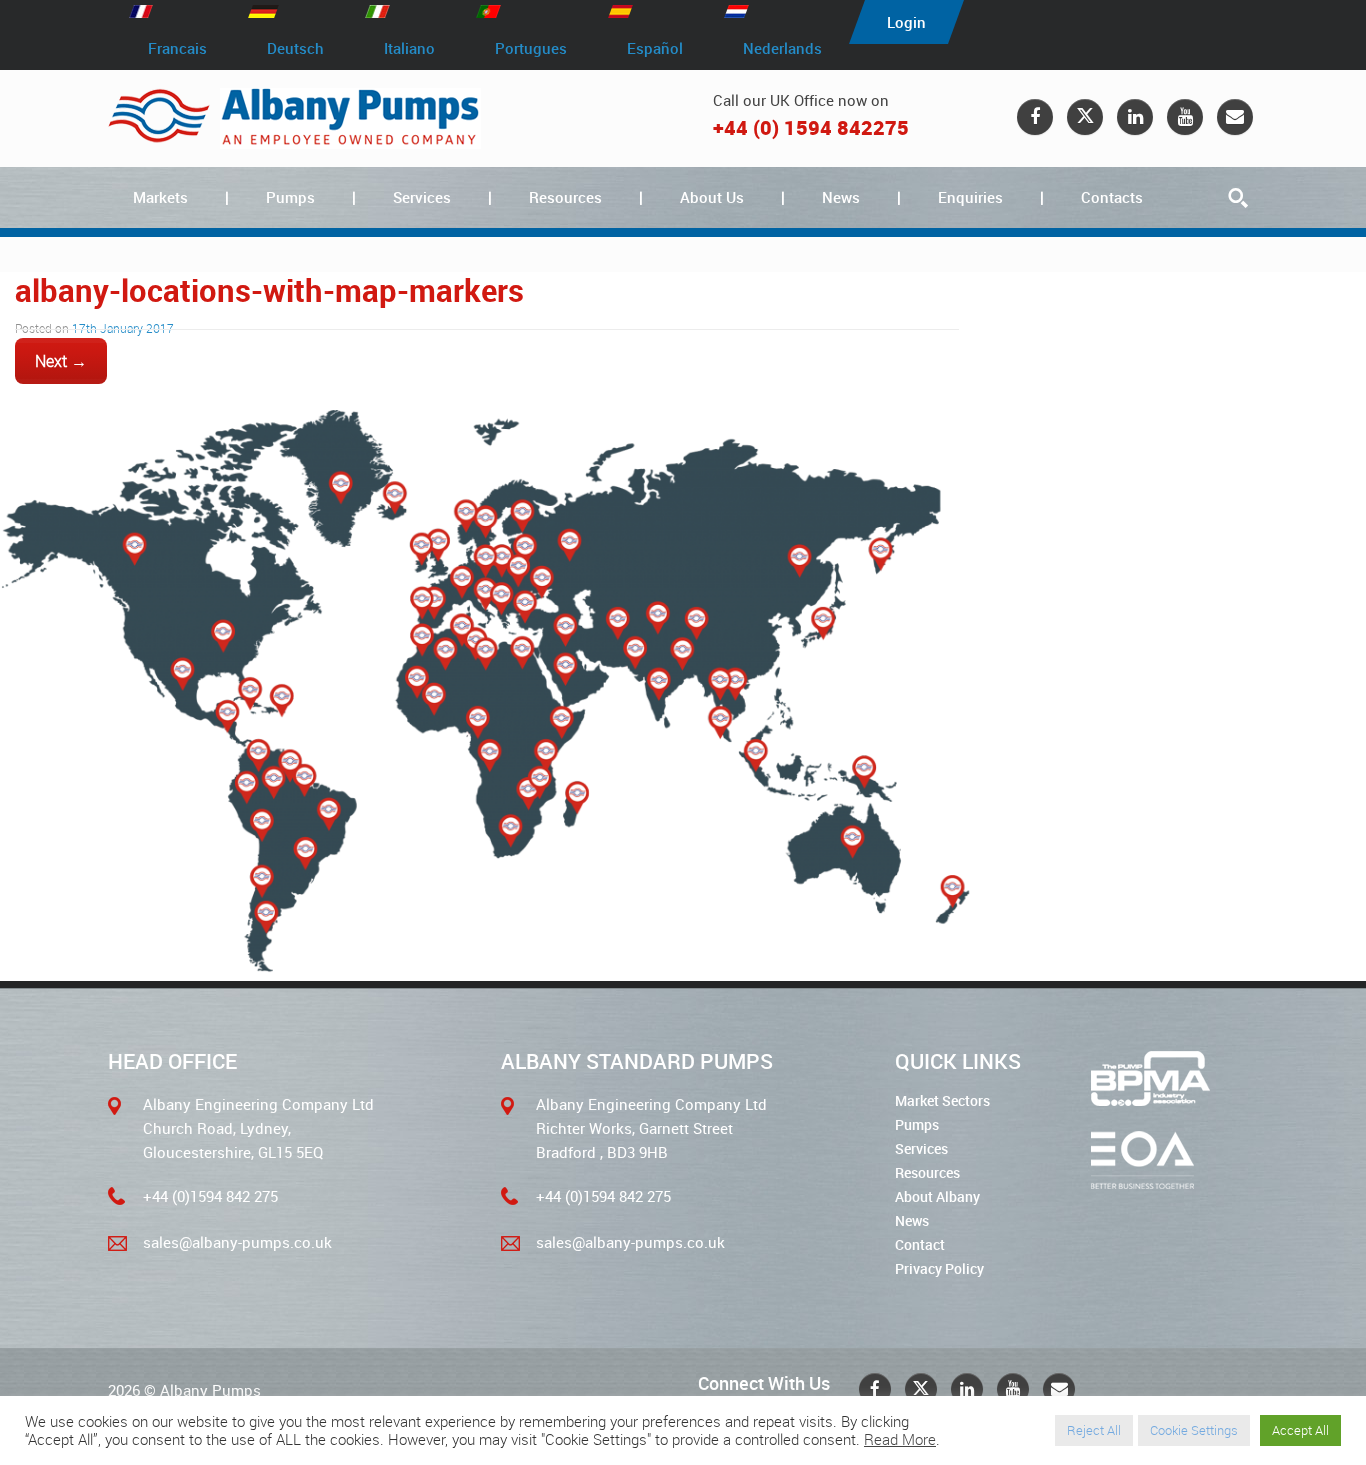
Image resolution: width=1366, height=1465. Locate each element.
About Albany (937, 1196)
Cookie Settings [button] (1194, 1430)
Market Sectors (942, 1100)
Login (906, 22)
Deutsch (295, 48)
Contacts (1112, 197)
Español (655, 48)
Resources (565, 197)
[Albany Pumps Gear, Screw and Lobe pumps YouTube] (1185, 117)
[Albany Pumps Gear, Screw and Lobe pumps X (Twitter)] (1085, 117)
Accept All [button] (1300, 1430)
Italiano (409, 48)
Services (422, 197)
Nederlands (782, 48)
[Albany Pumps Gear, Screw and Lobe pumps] (294, 118)
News (841, 197)
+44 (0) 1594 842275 (811, 127)
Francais (177, 48)
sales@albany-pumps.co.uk (237, 1242)
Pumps (290, 197)
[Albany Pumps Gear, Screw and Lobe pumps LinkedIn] (1135, 117)
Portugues (531, 48)
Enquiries (970, 197)
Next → (61, 361)
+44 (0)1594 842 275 (210, 1196)
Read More (900, 1440)
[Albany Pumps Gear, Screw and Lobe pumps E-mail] (1235, 117)
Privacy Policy (939, 1268)
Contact (920, 1244)
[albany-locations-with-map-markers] (487, 967)
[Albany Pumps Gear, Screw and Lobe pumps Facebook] (1035, 117)
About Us (712, 197)
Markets (160, 197)
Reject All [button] (1094, 1430)
